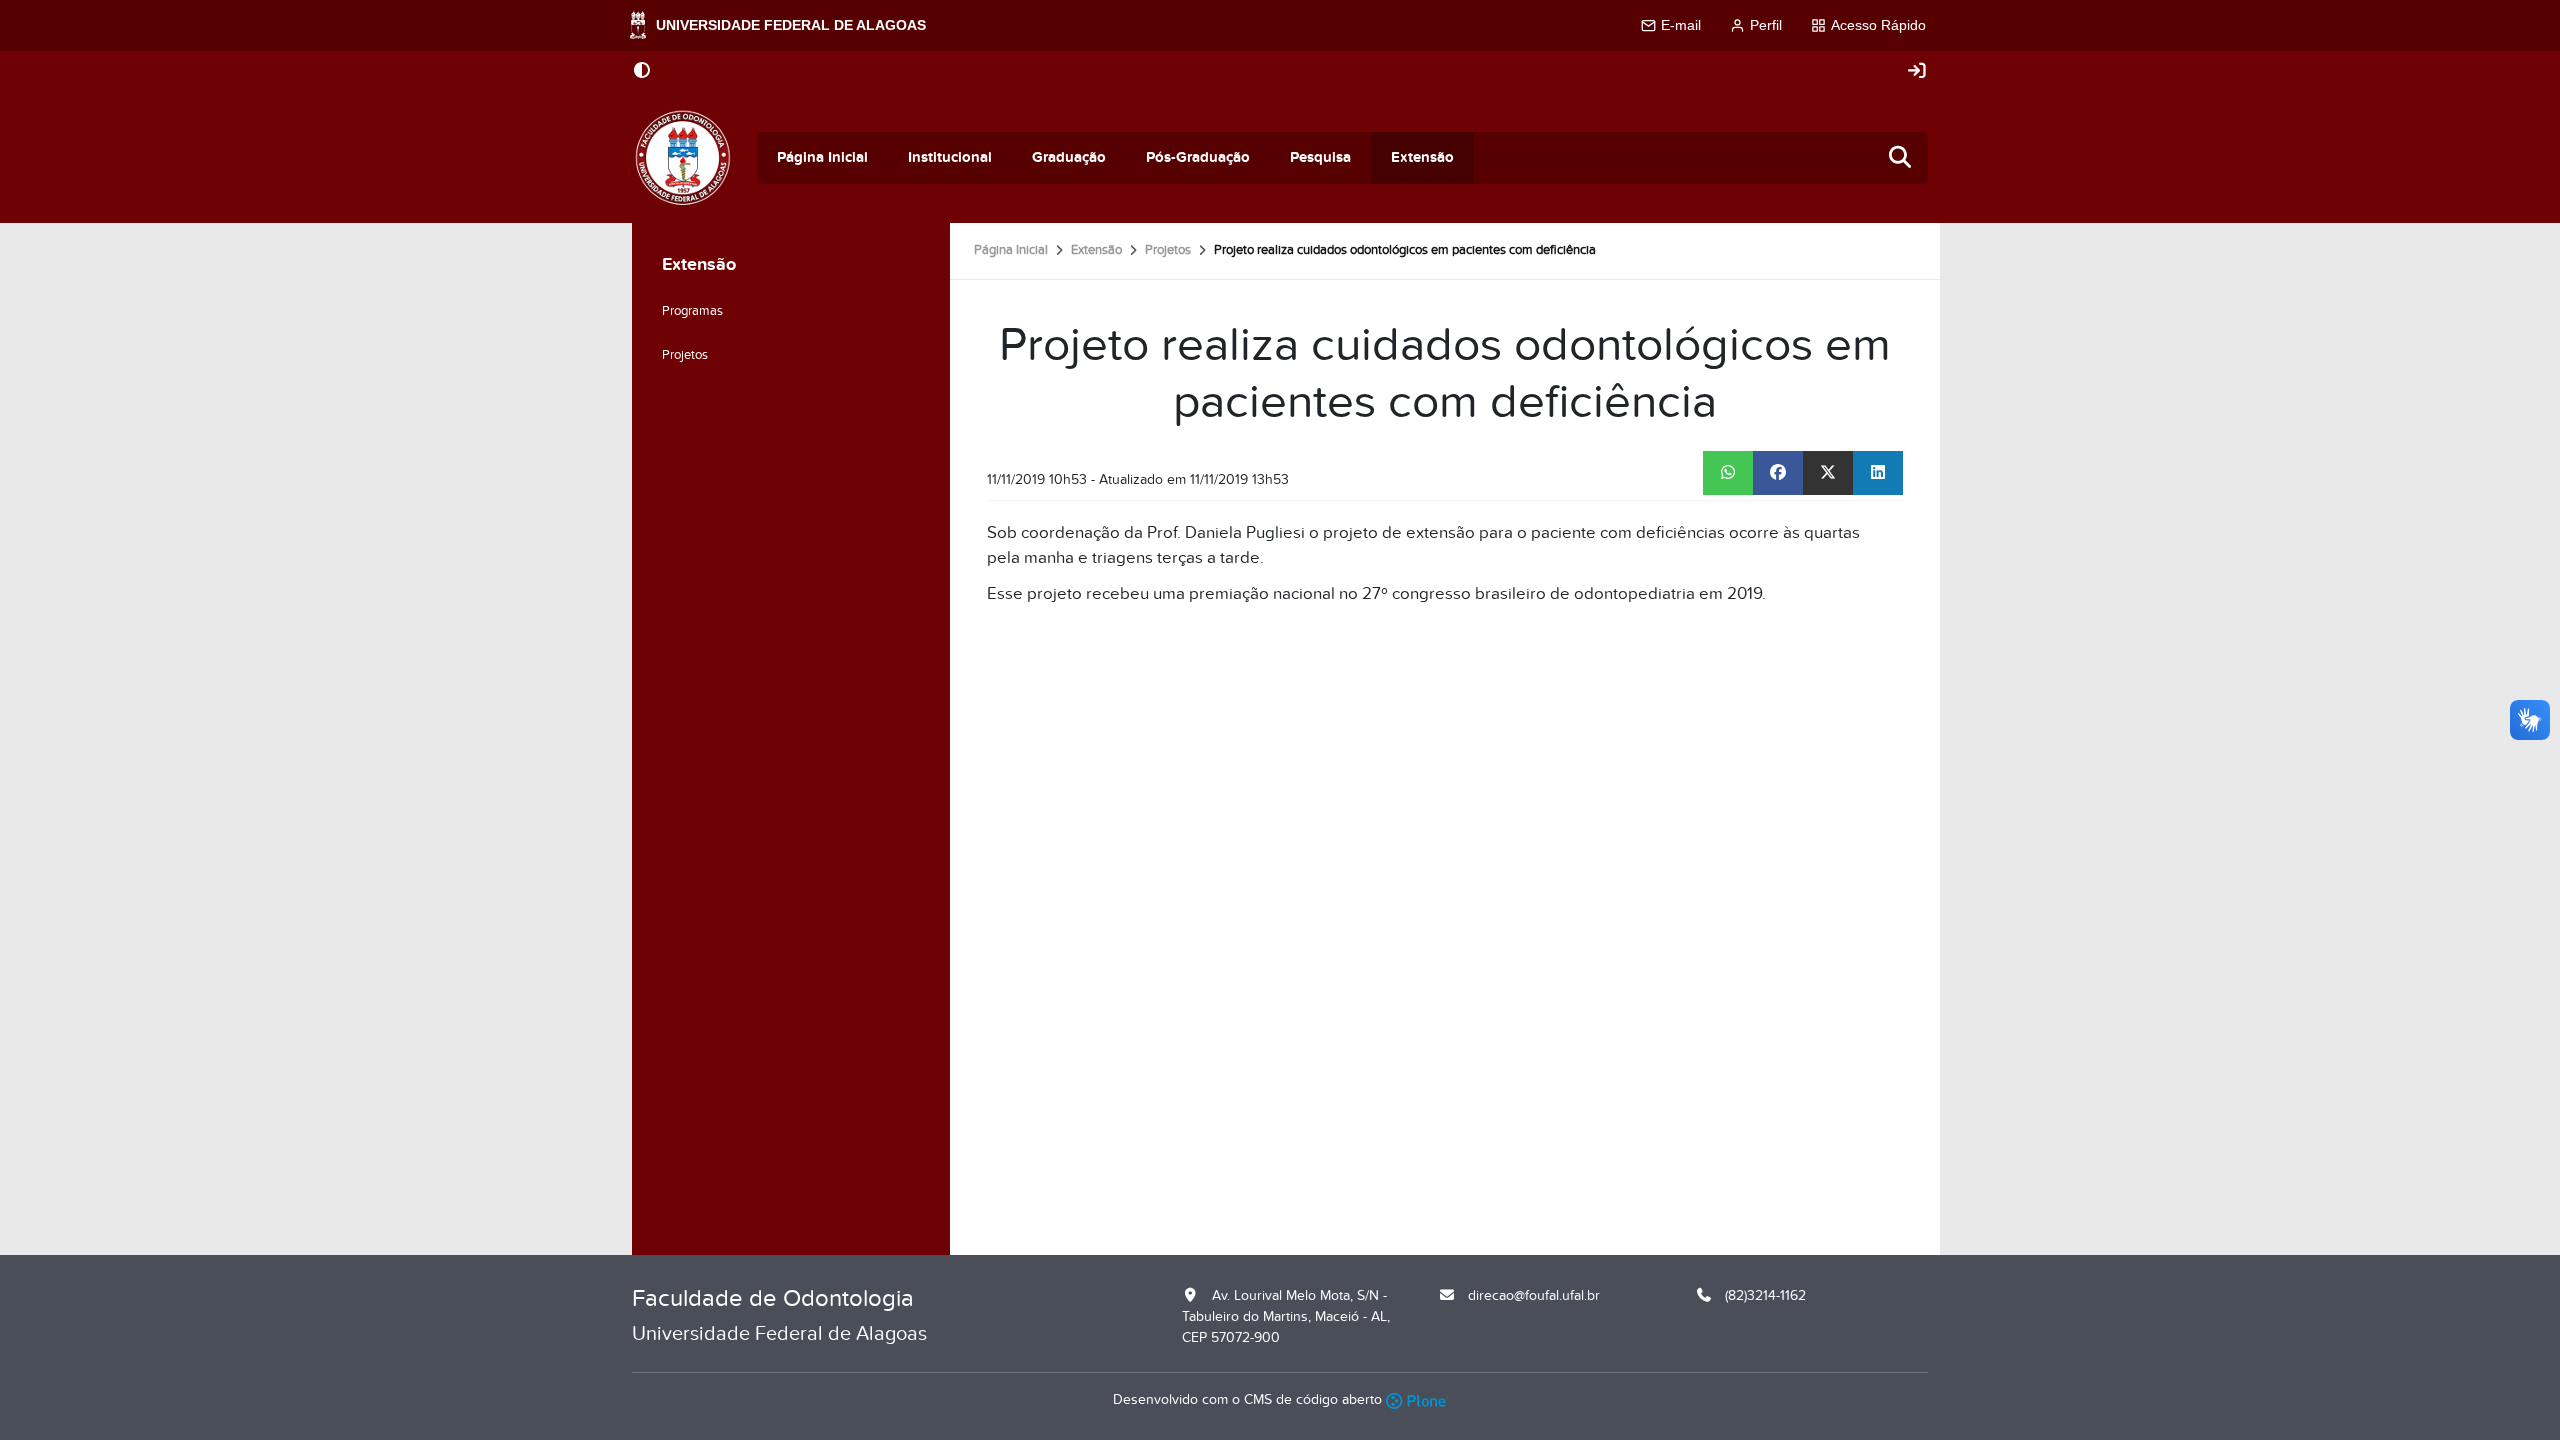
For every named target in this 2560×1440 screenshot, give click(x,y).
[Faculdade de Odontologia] (682, 158)
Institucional (950, 157)
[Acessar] (1917, 71)
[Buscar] (1901, 158)
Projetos (1168, 250)
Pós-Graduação (1198, 157)
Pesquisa (1320, 157)
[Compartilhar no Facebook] (1778, 473)
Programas (692, 311)
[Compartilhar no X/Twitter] (1828, 473)
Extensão (1422, 157)
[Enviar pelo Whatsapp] (1728, 473)
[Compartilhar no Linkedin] (1878, 473)
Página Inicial (822, 157)
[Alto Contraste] (642, 72)
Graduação (1069, 157)
